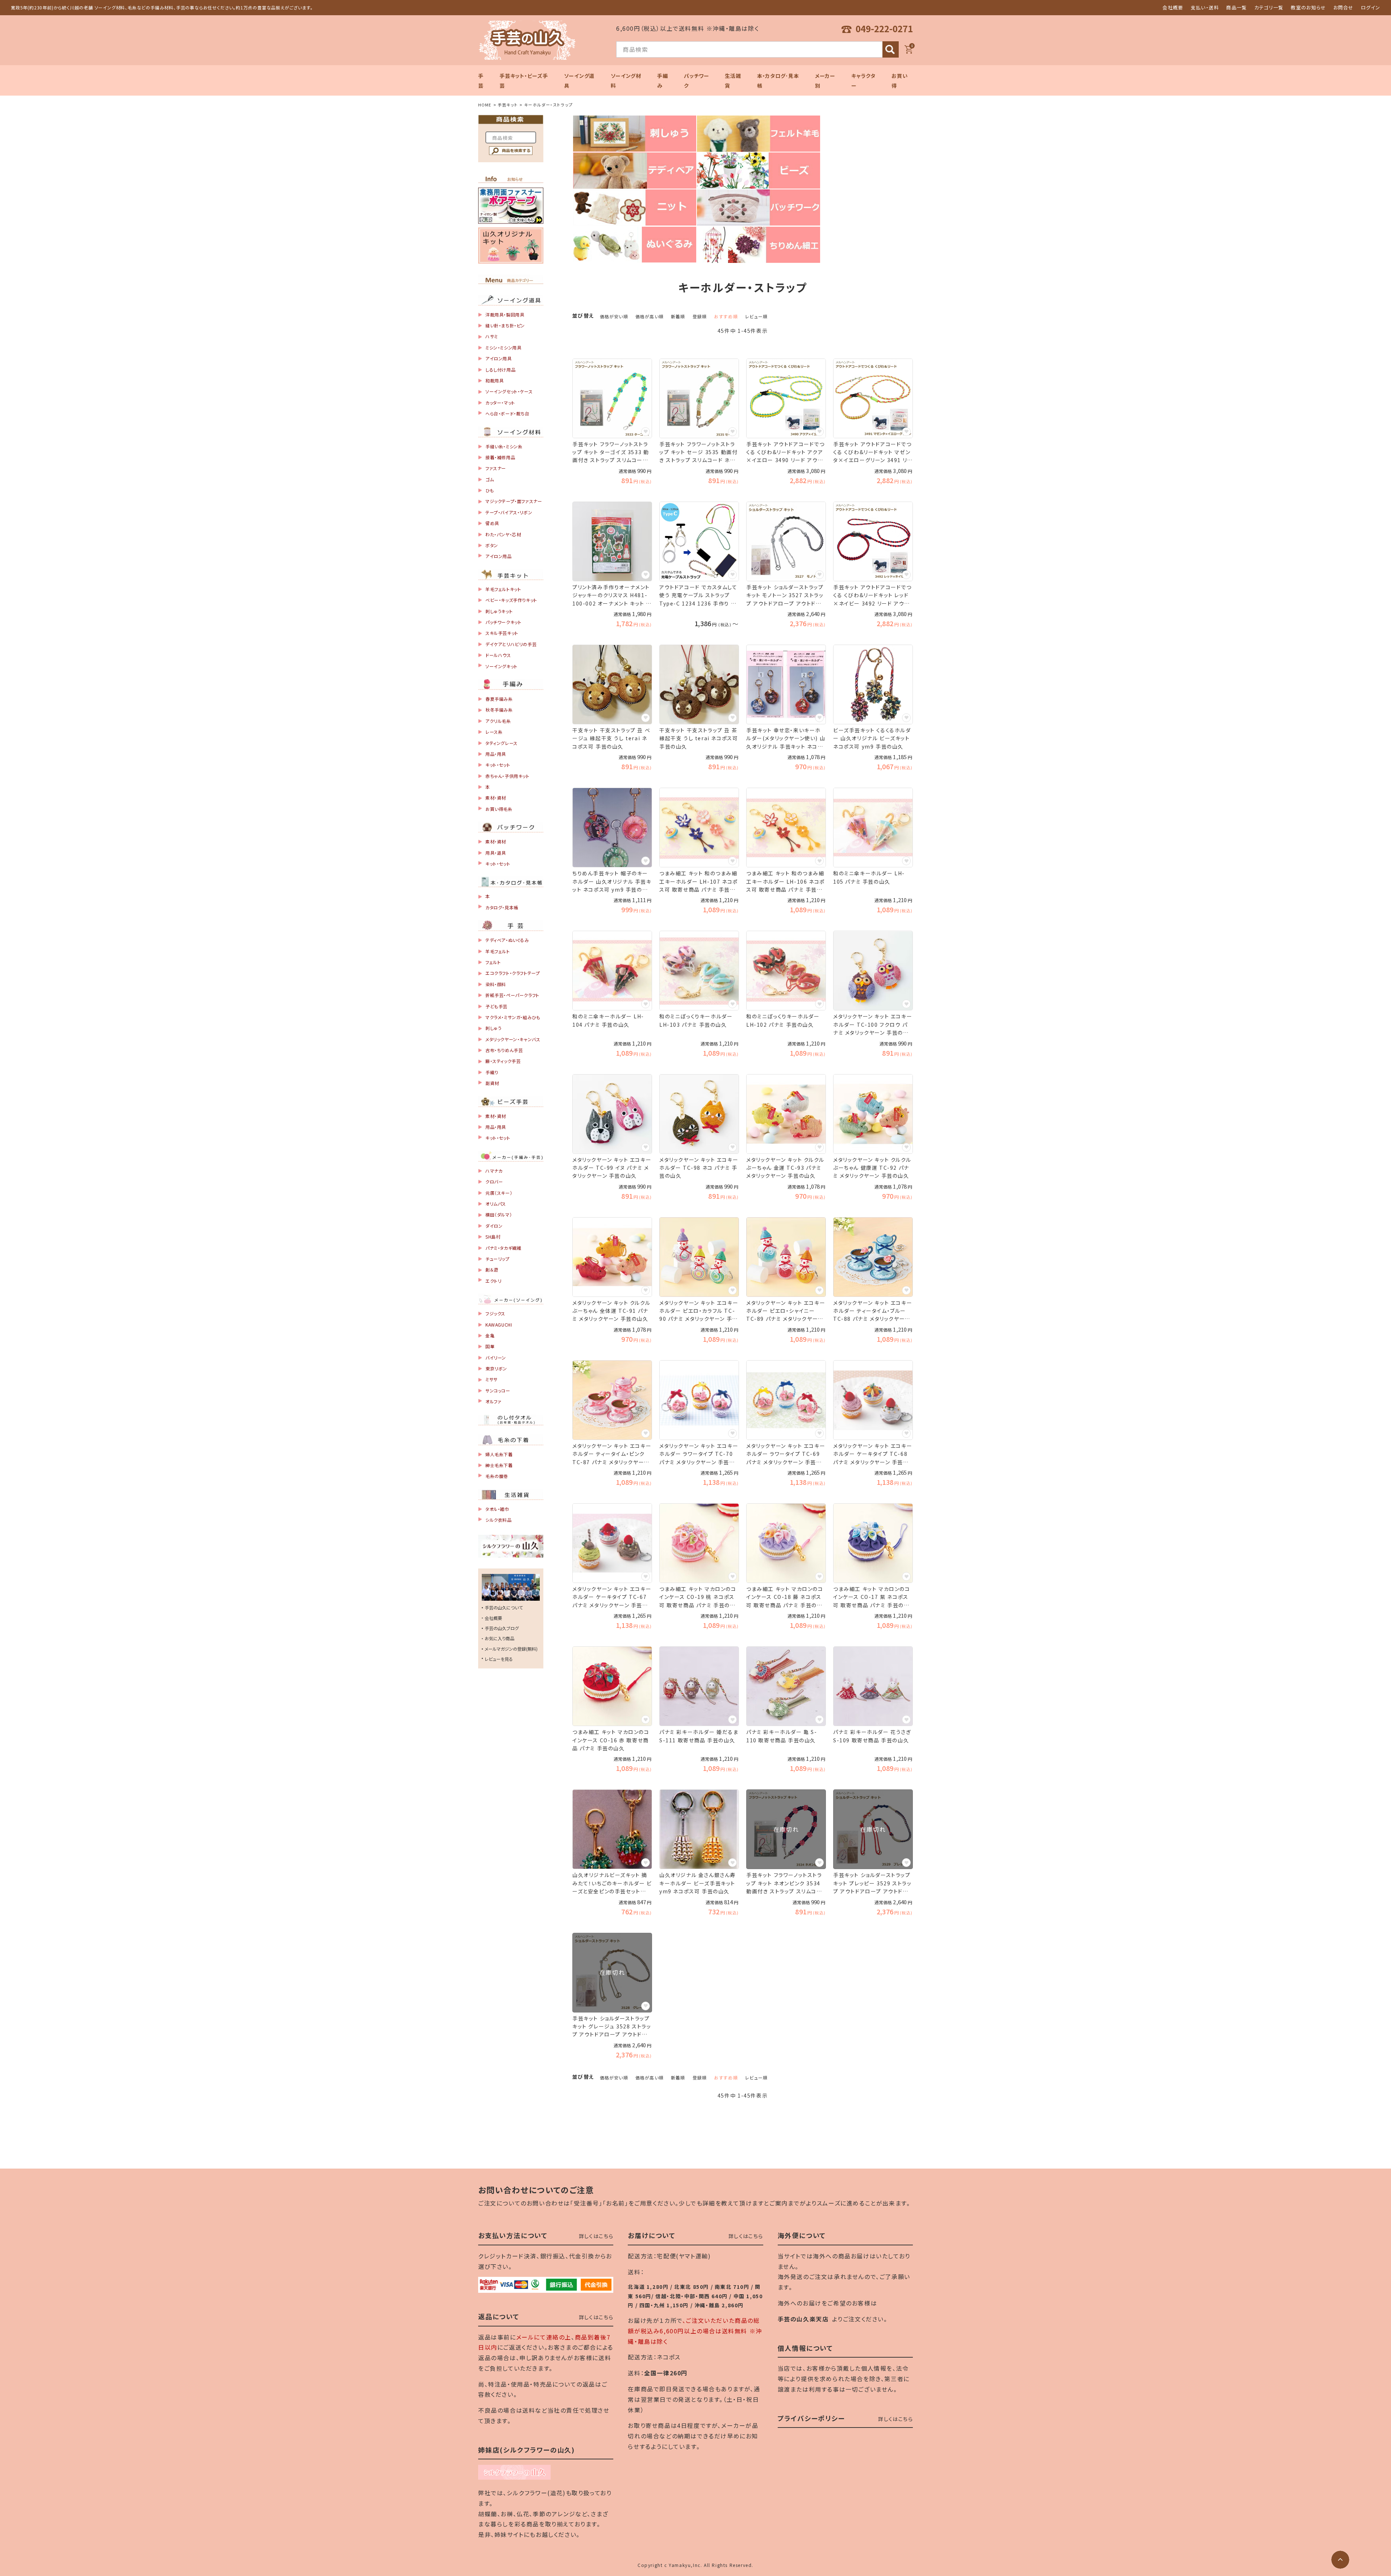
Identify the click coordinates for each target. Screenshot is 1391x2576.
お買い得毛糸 (499, 809)
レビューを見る (499, 1659)
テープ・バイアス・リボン (509, 512)
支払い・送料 (1205, 7)
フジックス (495, 1313)
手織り (492, 1072)
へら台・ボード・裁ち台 (507, 413)
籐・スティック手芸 (503, 1061)
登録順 (700, 316)
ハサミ (492, 336)
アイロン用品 (499, 556)
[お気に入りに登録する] (646, 432)
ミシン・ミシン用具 (503, 347)
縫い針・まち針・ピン (505, 325)
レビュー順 (756, 316)
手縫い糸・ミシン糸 (504, 446)
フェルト (493, 962)
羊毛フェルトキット (503, 589)
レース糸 (494, 732)
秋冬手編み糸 (499, 710)
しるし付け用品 (500, 370)
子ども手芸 (496, 1006)
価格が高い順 (649, 316)
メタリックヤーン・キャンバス (513, 1039)
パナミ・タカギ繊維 (503, 1248)
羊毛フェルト (498, 951)
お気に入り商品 (500, 1638)
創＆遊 (492, 1270)
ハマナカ (494, 1171)
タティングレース (502, 743)
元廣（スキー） (499, 1193)
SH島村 (493, 1237)
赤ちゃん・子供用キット (507, 776)
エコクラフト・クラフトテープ (513, 973)
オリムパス (496, 1204)
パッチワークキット (503, 622)
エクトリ (493, 1281)
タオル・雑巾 (497, 1509)
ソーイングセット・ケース (509, 391)
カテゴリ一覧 (1269, 7)
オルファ (493, 1401)
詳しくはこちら (596, 2236)
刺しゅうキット (499, 611)
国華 (490, 1346)
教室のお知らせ (1308, 7)
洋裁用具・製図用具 (505, 315)
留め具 (492, 523)
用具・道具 (496, 853)
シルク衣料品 (499, 1520)
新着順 (678, 316)
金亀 (490, 1335)
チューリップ (498, 1259)
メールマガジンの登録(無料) (511, 1649)
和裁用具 (494, 380)
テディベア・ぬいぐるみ (507, 940)
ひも (490, 490)
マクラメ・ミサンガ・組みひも (513, 1017)
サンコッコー (498, 1390)
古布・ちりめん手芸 (504, 1050)
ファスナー (496, 468)
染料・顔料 (496, 984)
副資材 (492, 1083)
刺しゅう (493, 1028)
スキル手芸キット (502, 633)
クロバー (494, 1182)
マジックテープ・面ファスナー (514, 501)
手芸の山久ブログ (502, 1628)
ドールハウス (498, 655)
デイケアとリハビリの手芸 (511, 644)
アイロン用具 (499, 358)
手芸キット (508, 105)
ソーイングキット (502, 666)
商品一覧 (1237, 7)
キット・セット (498, 765)
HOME (485, 105)
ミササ (492, 1379)
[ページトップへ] (1340, 2560)
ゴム (490, 479)
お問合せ (1344, 7)
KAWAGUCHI (499, 1325)
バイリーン (496, 1358)
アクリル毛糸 (498, 721)
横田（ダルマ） (499, 1214)
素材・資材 (496, 798)
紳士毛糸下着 (499, 1465)
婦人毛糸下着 (499, 1454)
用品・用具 (496, 754)
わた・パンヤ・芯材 (503, 534)
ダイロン (494, 1226)
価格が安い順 (614, 316)
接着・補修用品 (500, 457)
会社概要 (1173, 7)
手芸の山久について (504, 1607)
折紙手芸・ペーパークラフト (512, 995)
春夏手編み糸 (499, 699)
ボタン (492, 545)
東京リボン (496, 1368)
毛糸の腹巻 (497, 1476)
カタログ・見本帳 (502, 907)
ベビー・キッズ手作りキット (511, 600)
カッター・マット (500, 403)
